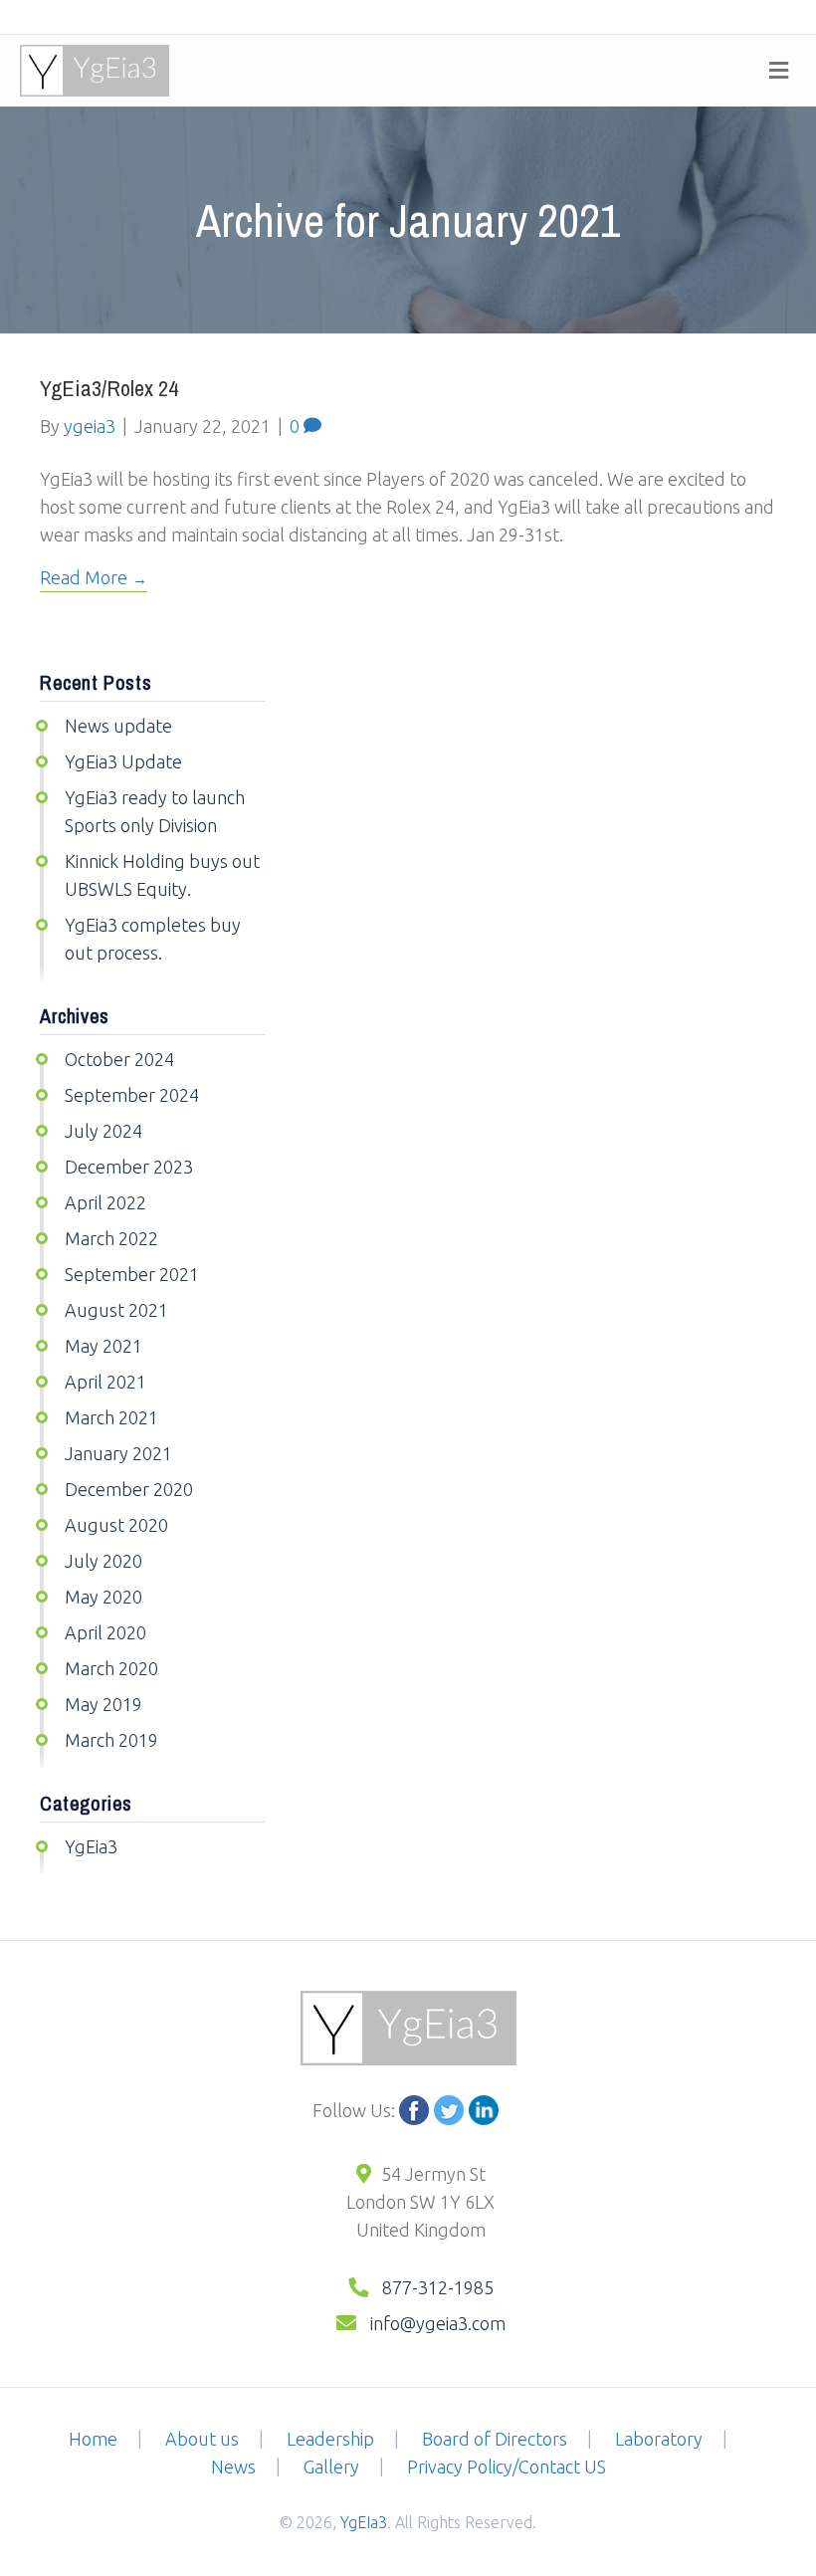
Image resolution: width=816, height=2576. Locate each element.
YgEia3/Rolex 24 (109, 388)
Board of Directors (495, 2439)
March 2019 (111, 1740)
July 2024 (103, 1131)
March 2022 (111, 1238)
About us (202, 2439)
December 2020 (129, 1489)
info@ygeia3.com (436, 2323)
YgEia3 (91, 1846)
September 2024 (132, 1095)
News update (118, 726)
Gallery (331, 2467)
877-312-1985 (438, 2287)
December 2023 (129, 1167)
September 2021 (132, 1274)
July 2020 (103, 1561)
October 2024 (119, 1059)
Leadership (330, 2439)
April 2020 (105, 1632)
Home (93, 2439)
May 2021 (103, 1346)
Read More (84, 577)
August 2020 (116, 1525)
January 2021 (118, 1453)
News (233, 2467)
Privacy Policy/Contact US (507, 2467)
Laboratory (659, 2439)
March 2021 (111, 1417)
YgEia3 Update (123, 761)
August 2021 (116, 1310)
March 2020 (111, 1668)
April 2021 (105, 1382)
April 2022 (105, 1202)
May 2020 (103, 1597)
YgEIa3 (364, 2522)
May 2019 (103, 1704)
